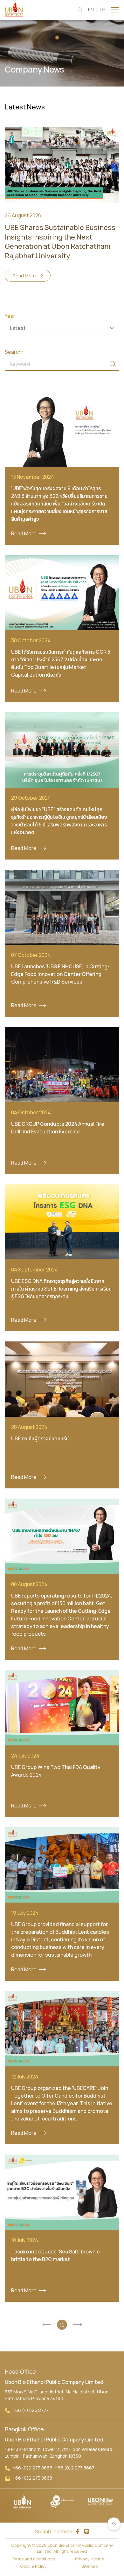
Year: (11, 316)
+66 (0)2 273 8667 (75, 2468)
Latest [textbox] (18, 328)
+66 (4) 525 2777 (31, 2410)
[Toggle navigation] (115, 9)
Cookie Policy (33, 2566)
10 (62, 2325)
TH (102, 9)
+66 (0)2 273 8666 (32, 2468)
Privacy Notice (90, 2559)
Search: (14, 352)
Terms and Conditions (33, 2559)
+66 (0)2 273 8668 (32, 2478)
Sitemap (90, 2566)
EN (91, 9)
